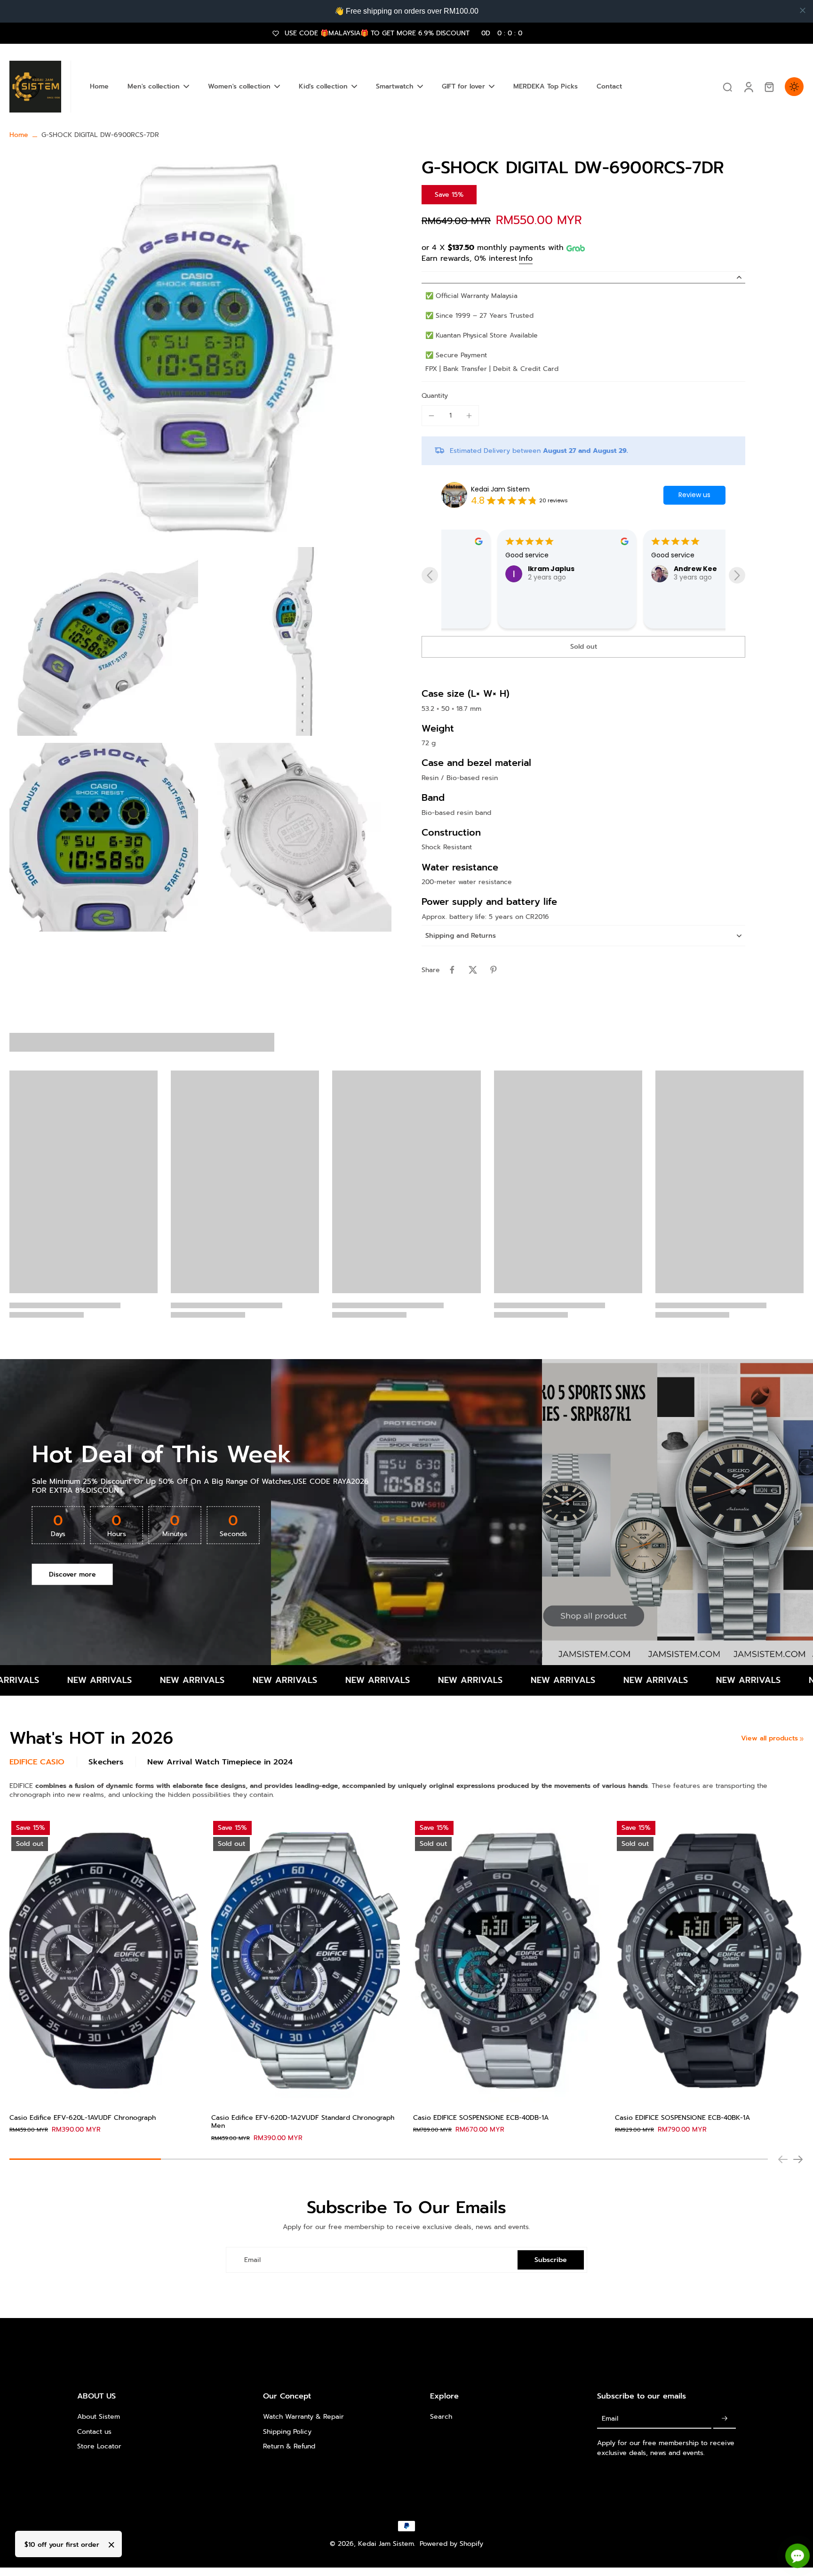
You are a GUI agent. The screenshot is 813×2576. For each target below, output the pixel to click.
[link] (802, 1739)
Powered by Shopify (451, 2544)
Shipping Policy (287, 2432)
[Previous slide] (430, 576)
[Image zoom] (200, 348)
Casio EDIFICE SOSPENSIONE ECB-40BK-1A (682, 2118)
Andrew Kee (493, 569)
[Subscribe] (725, 2419)
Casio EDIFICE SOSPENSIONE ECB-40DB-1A (481, 2118)
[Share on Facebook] (452, 970)
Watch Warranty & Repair (303, 2417)
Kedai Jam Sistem (500, 489)
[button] (583, 647)
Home (19, 135)
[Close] (112, 2545)
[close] (803, 10)
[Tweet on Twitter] (473, 970)
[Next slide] (798, 2159)
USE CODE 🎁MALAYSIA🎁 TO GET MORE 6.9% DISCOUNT (403, 33)
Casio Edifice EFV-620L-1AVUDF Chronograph (83, 2118)
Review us (694, 495)
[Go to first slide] (737, 576)
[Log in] (748, 87)
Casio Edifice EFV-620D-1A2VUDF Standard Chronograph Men (303, 2122)
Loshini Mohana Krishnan (662, 607)
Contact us (94, 2432)
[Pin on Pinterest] (494, 970)
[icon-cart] (769, 87)
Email (252, 2260)
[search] (727, 87)
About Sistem (99, 2417)
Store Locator (99, 2446)
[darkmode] (794, 87)
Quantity (435, 396)
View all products (769, 1738)
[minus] (431, 416)
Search (441, 2417)
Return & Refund (289, 2446)
